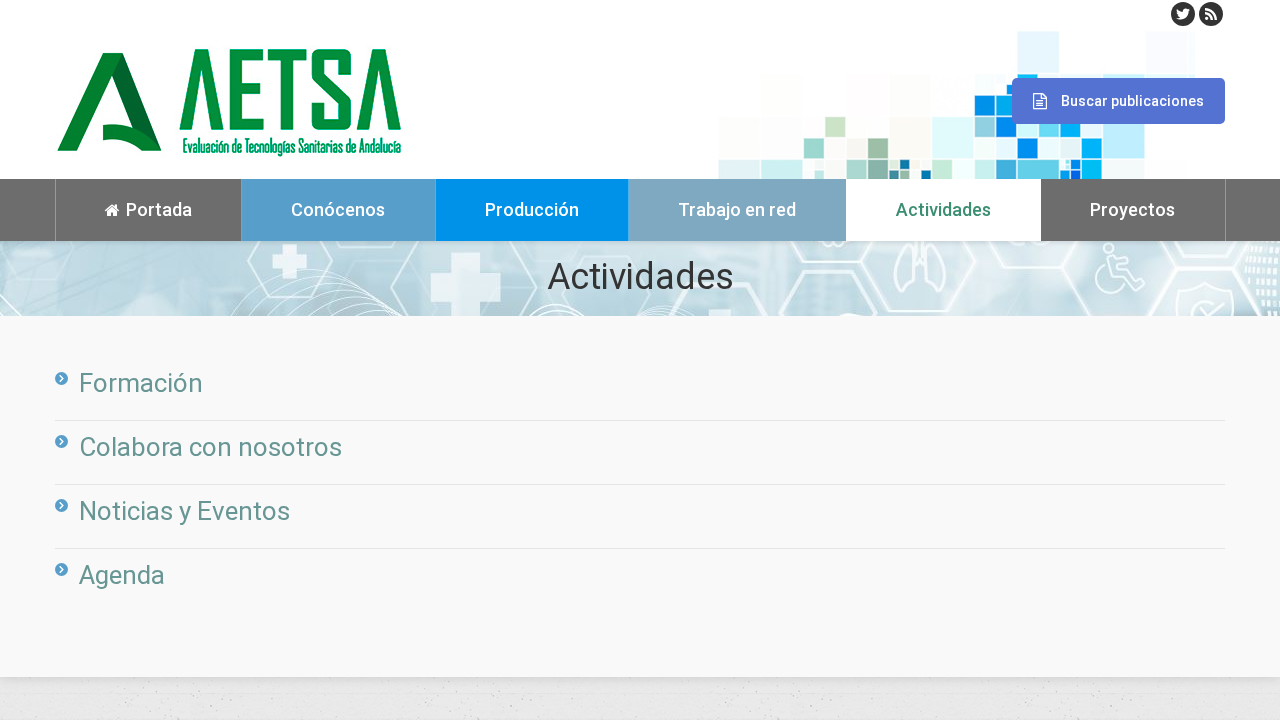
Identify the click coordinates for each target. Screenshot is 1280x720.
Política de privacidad (114, 690)
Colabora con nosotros (210, 447)
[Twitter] (1183, 14)
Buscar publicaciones (1132, 101)
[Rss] (1211, 14)
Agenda (122, 575)
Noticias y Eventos (184, 511)
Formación (141, 383)
